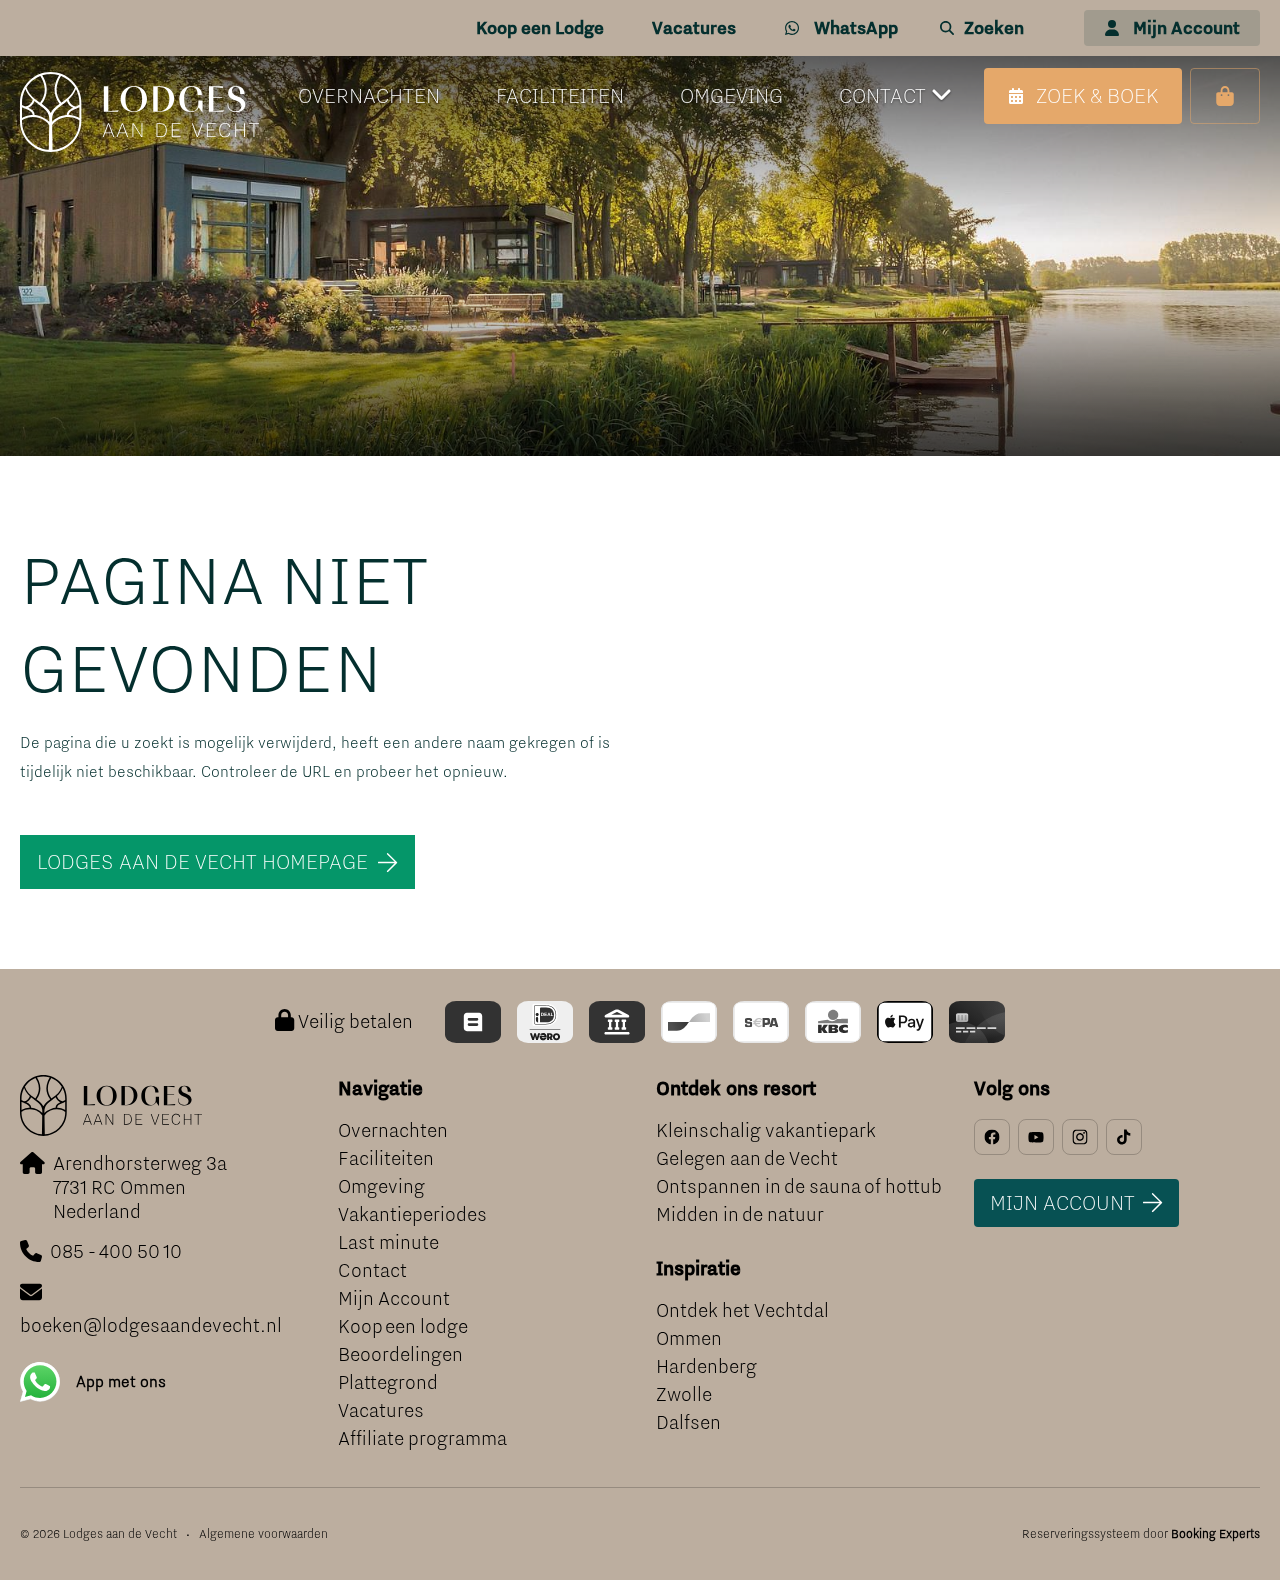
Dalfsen (688, 1422)
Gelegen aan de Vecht (747, 1158)
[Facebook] (992, 1137)
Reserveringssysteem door (1141, 1534)
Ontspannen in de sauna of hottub (799, 1186)
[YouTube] (1036, 1137)
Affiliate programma (422, 1438)
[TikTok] (1124, 1137)
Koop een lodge (403, 1326)
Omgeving (381, 1186)
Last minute (388, 1242)
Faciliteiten (386, 1158)
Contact (372, 1270)
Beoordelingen (400, 1354)
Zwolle (684, 1394)
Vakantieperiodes (412, 1214)
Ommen (689, 1338)
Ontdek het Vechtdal (742, 1310)
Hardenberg (706, 1366)
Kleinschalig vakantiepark (766, 1130)
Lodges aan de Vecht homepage (202, 861)
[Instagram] (1080, 1137)
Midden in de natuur (740, 1214)
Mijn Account (394, 1298)
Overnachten (393, 1130)
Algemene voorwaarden (263, 1534)
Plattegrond (388, 1382)
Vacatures (381, 1410)
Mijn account (1062, 1202)
